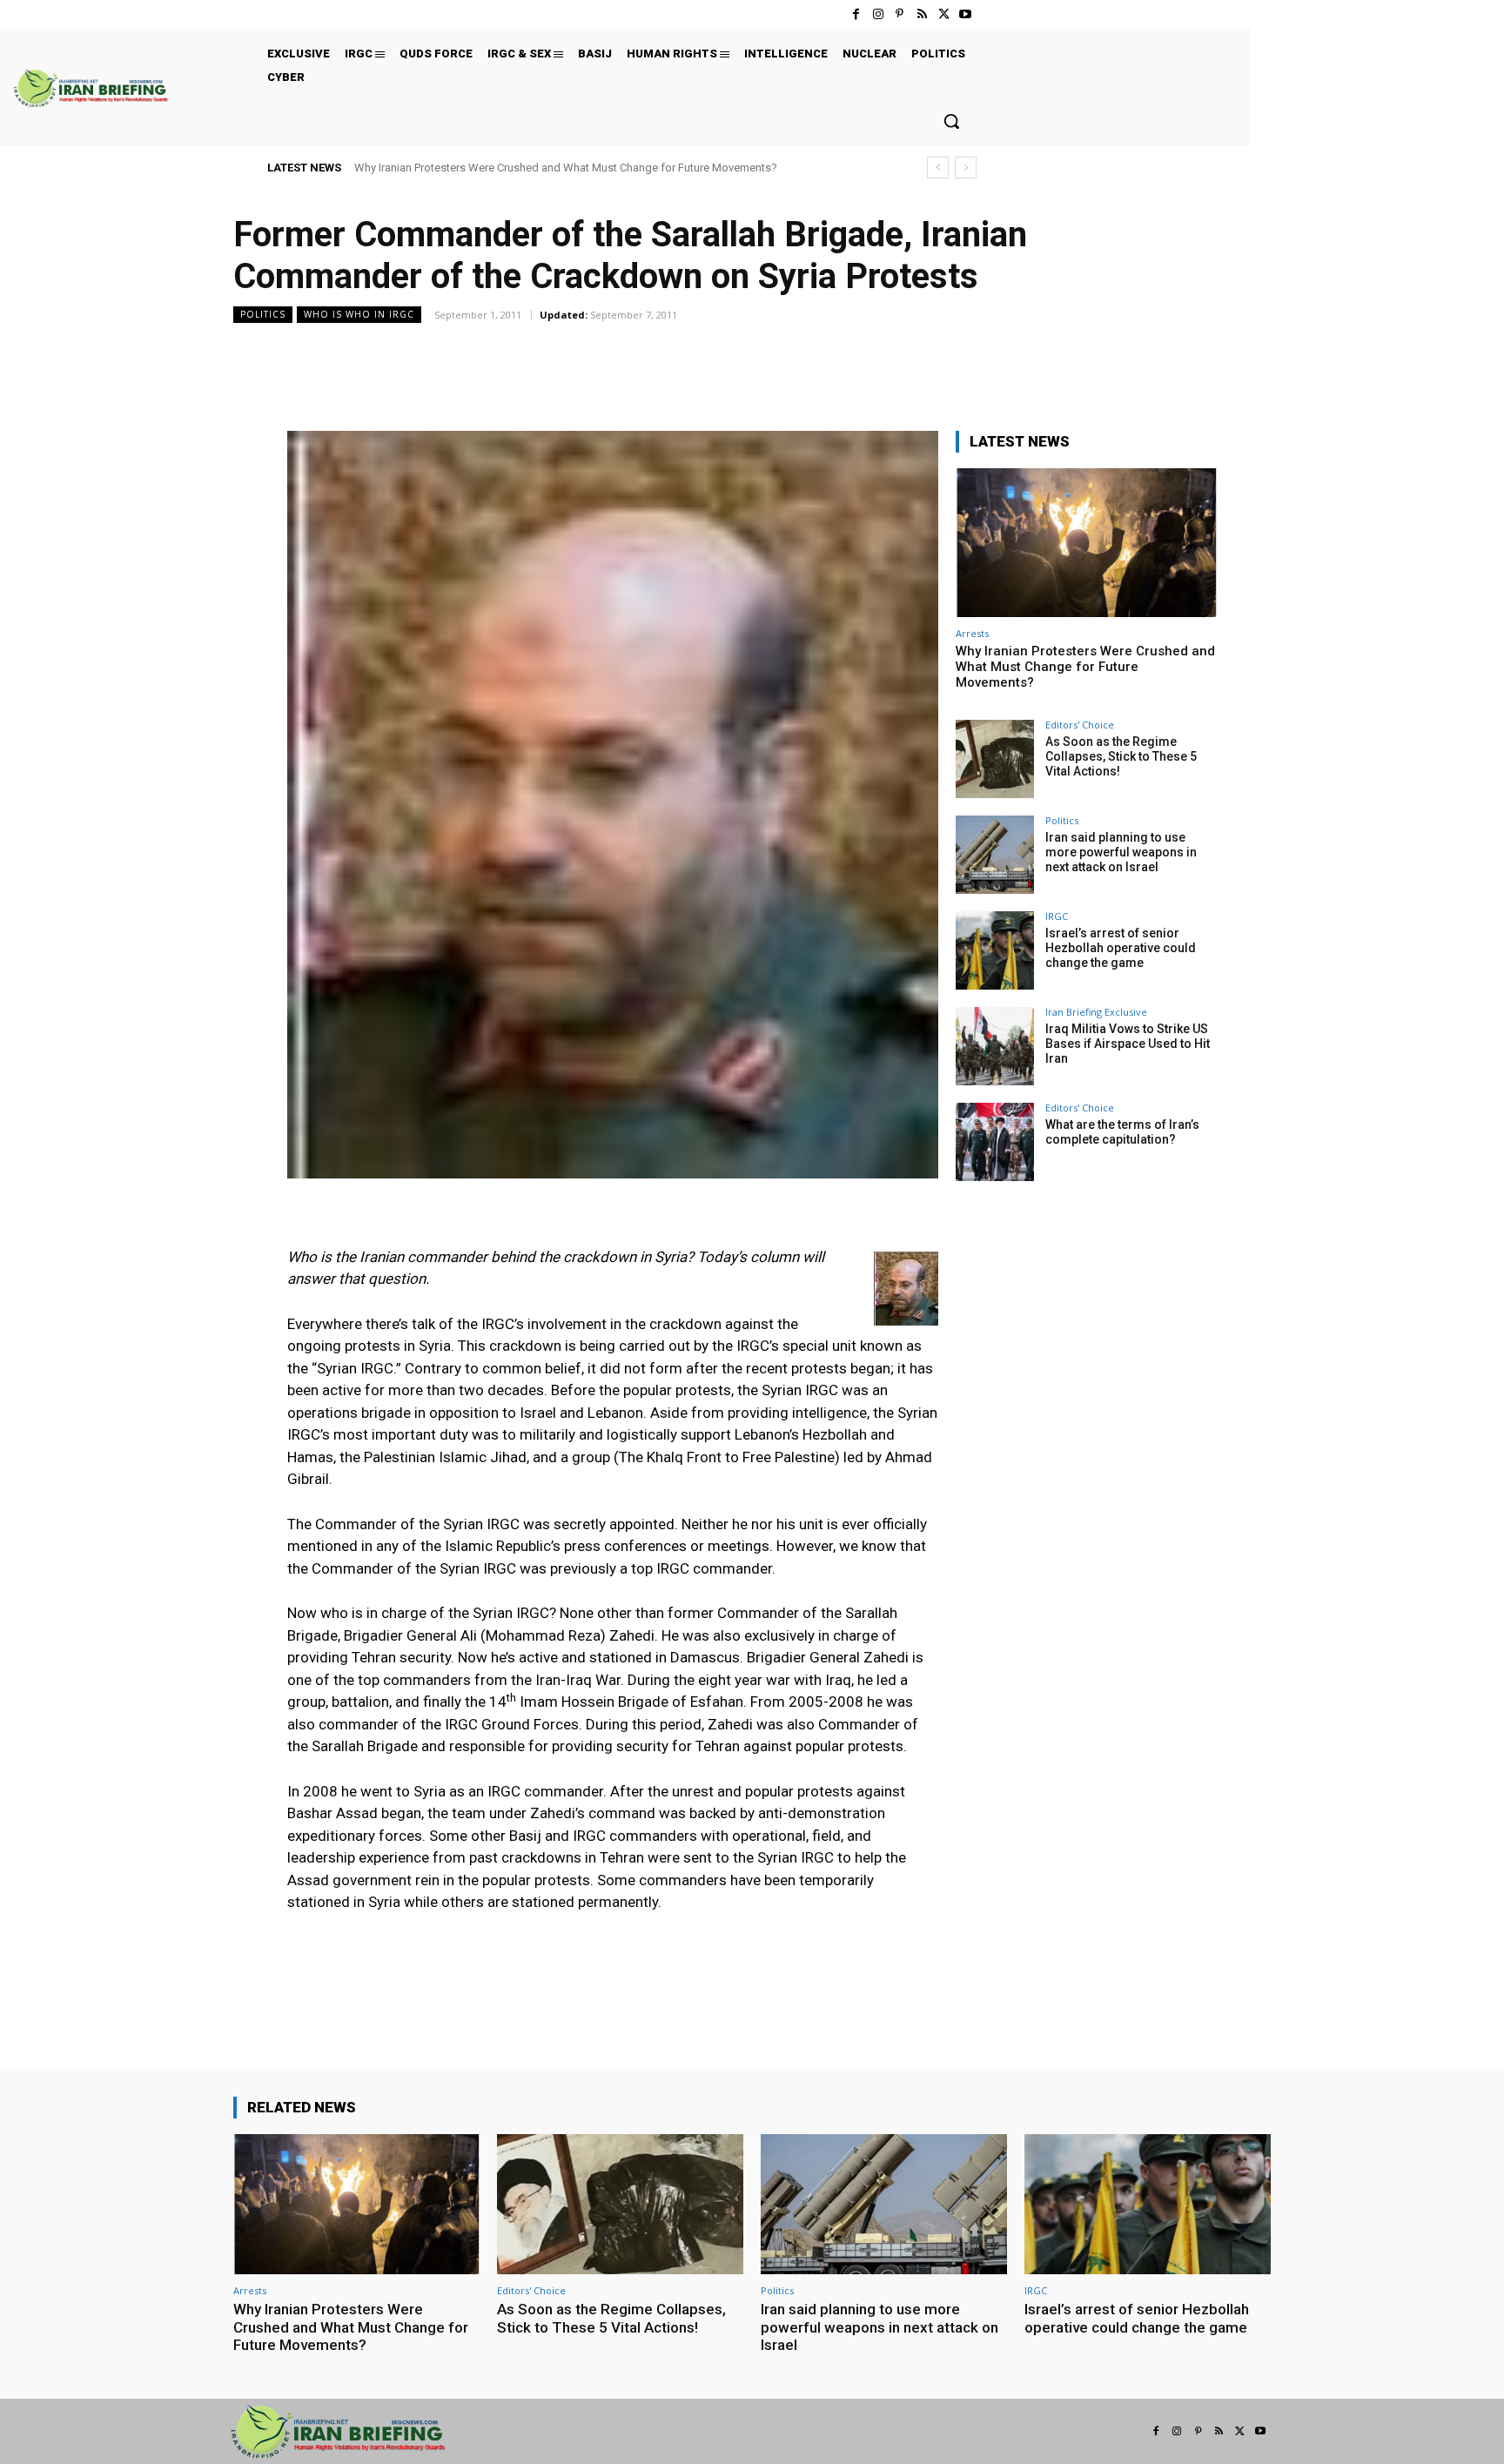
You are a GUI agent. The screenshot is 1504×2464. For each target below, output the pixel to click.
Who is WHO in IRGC (359, 314)
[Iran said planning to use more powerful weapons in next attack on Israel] (995, 855)
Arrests (972, 633)
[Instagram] (878, 14)
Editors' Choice (1080, 725)
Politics (263, 314)
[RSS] (921, 14)
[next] (966, 168)
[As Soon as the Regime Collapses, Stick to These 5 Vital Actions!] (995, 759)
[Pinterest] (900, 14)
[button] (951, 121)
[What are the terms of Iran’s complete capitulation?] (995, 1142)
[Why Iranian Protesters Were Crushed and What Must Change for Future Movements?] (1086, 543)
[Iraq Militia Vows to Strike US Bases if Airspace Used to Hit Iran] (995, 1046)
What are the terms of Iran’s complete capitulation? (1122, 1132)
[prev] (938, 168)
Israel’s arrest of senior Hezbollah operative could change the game (1121, 948)
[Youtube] (966, 14)
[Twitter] (944, 14)
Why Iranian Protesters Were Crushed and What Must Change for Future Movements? (566, 168)
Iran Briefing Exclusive (1096, 1012)
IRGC (1057, 916)
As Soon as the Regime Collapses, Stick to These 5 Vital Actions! (1121, 756)
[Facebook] (856, 14)
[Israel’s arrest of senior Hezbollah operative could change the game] (995, 950)
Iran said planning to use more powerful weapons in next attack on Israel (1121, 852)
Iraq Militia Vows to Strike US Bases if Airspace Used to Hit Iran (1128, 1044)
